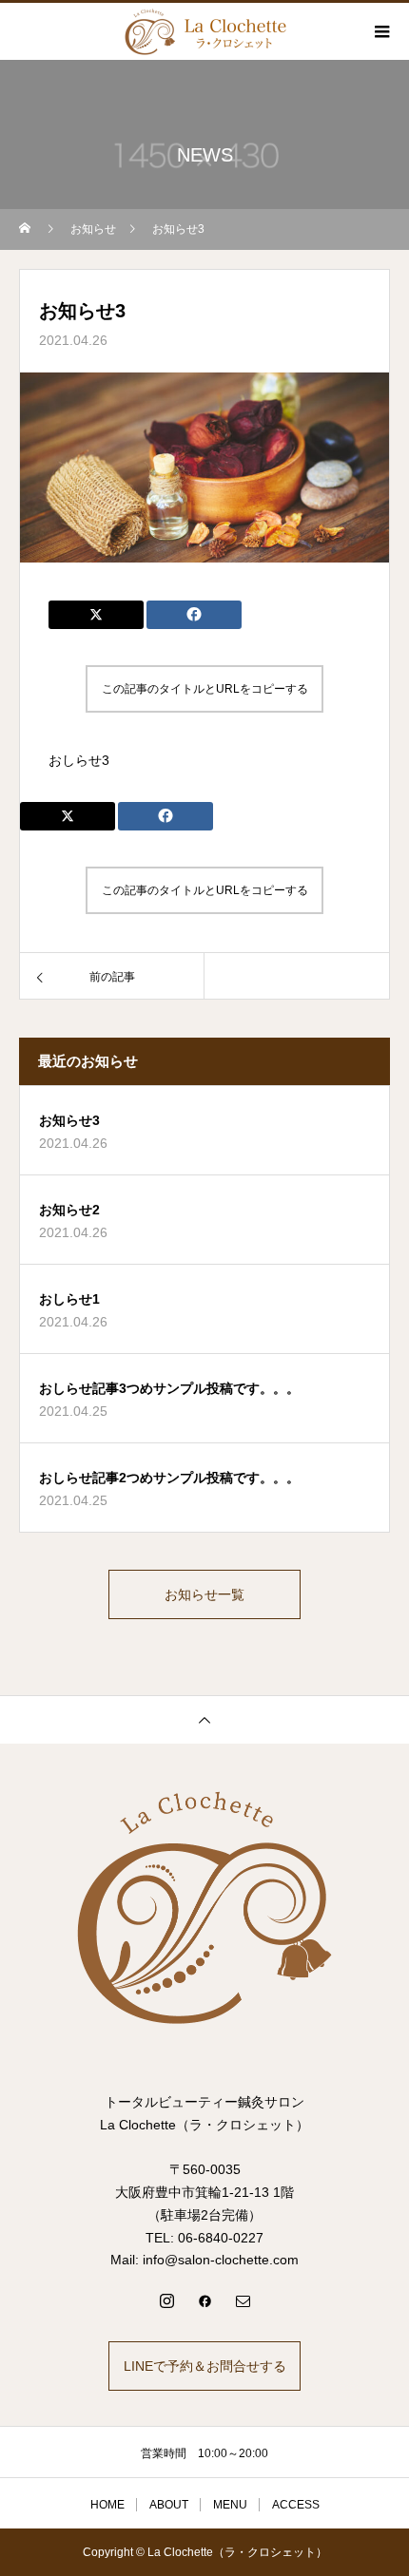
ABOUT (169, 2505)
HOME (107, 2505)
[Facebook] (204, 2300)
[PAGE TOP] (204, 1719)
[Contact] (243, 2300)
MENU (230, 2505)
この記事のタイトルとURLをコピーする (205, 689)
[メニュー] (380, 31)
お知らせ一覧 (204, 1594)
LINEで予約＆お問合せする (205, 2366)
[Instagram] (166, 2300)
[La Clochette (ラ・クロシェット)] (204, 1925)
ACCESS (296, 2505)
